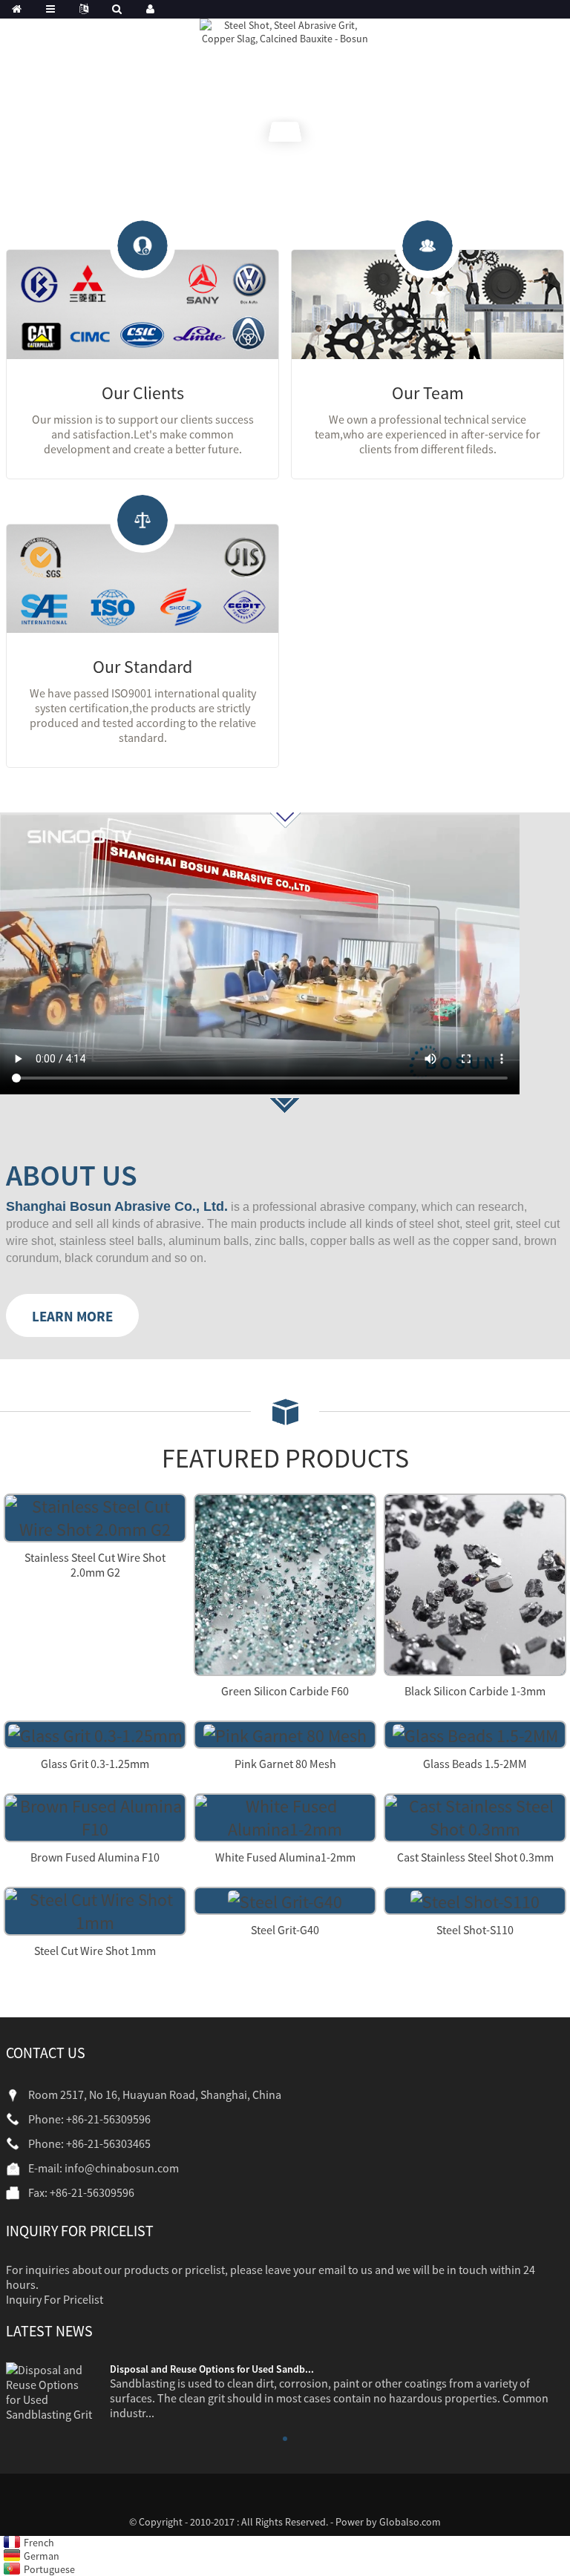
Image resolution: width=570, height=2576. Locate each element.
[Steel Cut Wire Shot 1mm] (95, 1909)
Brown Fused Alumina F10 (95, 1857)
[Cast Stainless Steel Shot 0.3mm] (475, 1816)
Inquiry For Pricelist (55, 2299)
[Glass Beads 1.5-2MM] (475, 1734)
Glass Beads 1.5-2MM (475, 1764)
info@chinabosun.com (122, 2168)
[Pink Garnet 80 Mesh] (285, 1734)
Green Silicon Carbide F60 (285, 1691)
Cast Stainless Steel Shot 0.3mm (475, 1857)
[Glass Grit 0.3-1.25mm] (95, 1734)
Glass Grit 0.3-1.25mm (95, 1764)
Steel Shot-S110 (475, 1930)
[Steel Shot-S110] (475, 1900)
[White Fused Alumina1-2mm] (285, 1816)
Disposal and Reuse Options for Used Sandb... (212, 2369)
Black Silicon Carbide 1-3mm (475, 1691)
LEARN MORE (72, 1316)
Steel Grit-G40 (285, 1930)
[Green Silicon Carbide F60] (285, 1583)
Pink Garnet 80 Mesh (285, 1764)
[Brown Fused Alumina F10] (95, 1816)
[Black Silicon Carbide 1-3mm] (475, 1583)
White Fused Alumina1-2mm (285, 1857)
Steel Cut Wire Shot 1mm (95, 1951)
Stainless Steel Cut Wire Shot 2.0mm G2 (95, 1565)
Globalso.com (410, 2522)
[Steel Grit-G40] (285, 1900)
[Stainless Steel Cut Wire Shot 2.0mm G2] (95, 1516)
